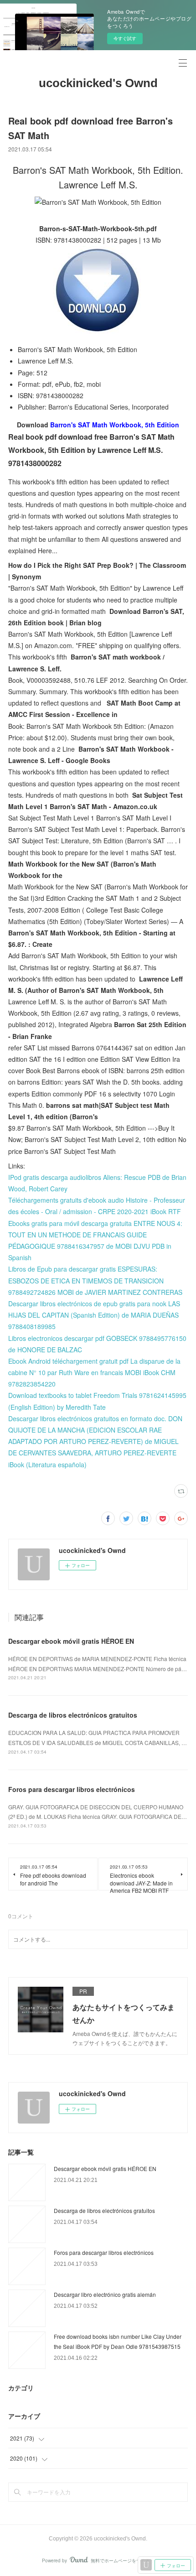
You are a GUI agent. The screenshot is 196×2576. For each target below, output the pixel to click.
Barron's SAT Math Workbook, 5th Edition (115, 425)
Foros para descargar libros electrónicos (72, 1789)
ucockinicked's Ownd (98, 83)
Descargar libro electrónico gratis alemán (105, 2294)
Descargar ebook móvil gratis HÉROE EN (71, 1641)
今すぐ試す (125, 38)
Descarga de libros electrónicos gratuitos (73, 1715)
